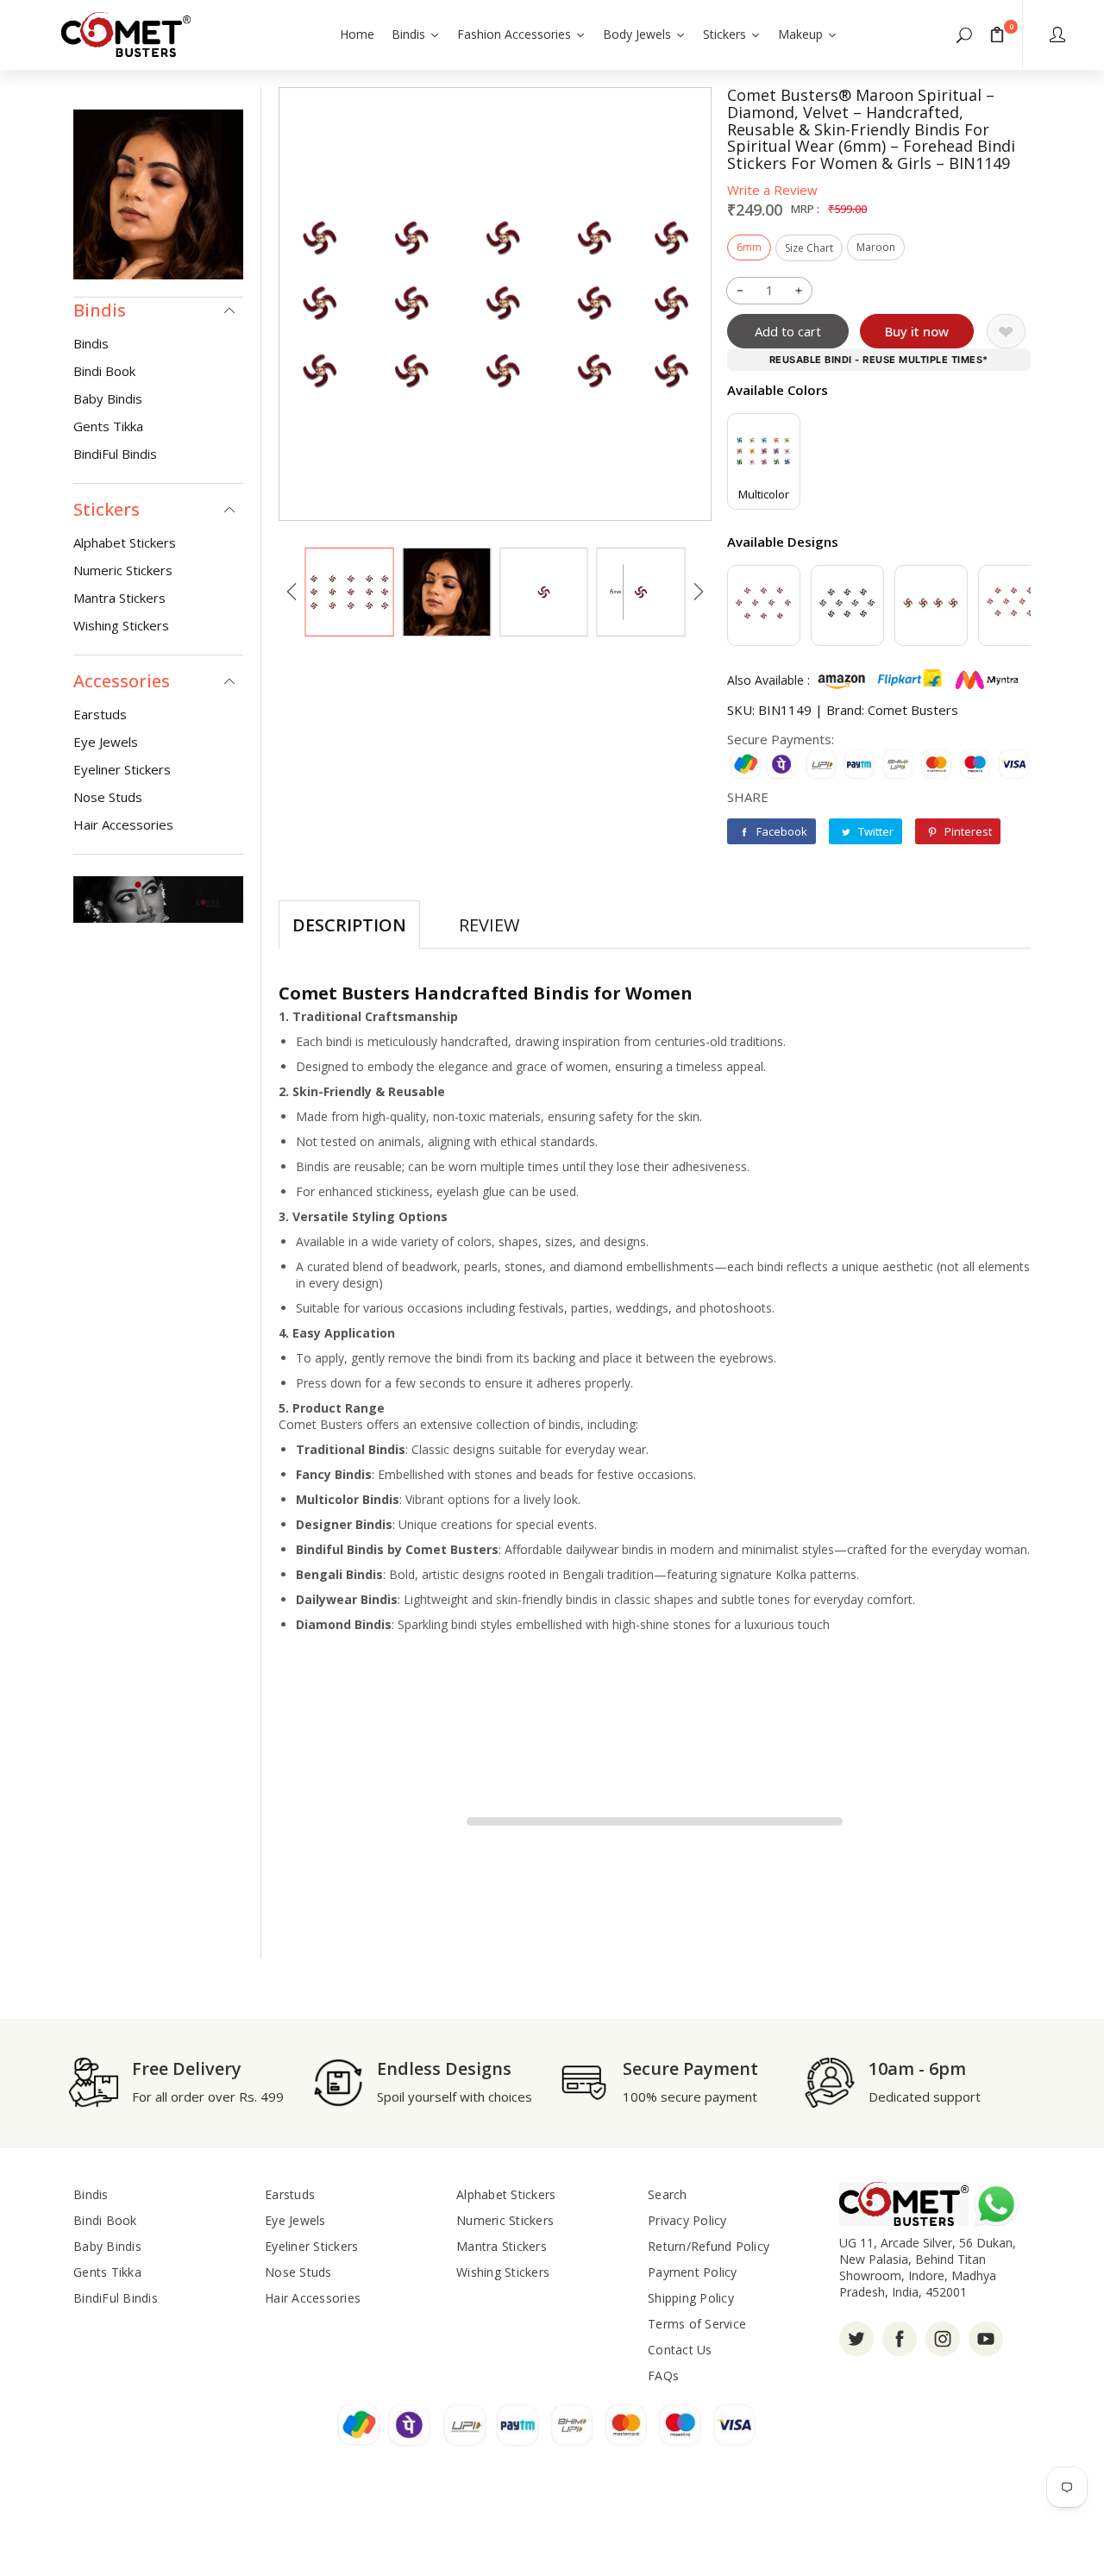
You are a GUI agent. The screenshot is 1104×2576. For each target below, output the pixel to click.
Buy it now (917, 331)
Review (489, 925)
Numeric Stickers (123, 570)
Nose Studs (108, 797)
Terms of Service (697, 2324)
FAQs (663, 2375)
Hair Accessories (123, 824)
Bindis (91, 343)
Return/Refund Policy (709, 2246)
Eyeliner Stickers (122, 769)
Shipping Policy (691, 2298)
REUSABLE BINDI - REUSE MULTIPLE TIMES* (879, 360)
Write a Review (772, 190)
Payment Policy (693, 2272)
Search (668, 2194)
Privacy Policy (687, 2220)
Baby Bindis (108, 398)
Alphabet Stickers (125, 542)
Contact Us (680, 2350)
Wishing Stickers (121, 625)
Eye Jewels (106, 742)
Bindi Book (104, 371)
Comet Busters (913, 710)
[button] (964, 34)
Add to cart (788, 331)
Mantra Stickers (119, 598)
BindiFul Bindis (115, 454)
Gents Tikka (108, 426)
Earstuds (100, 714)
